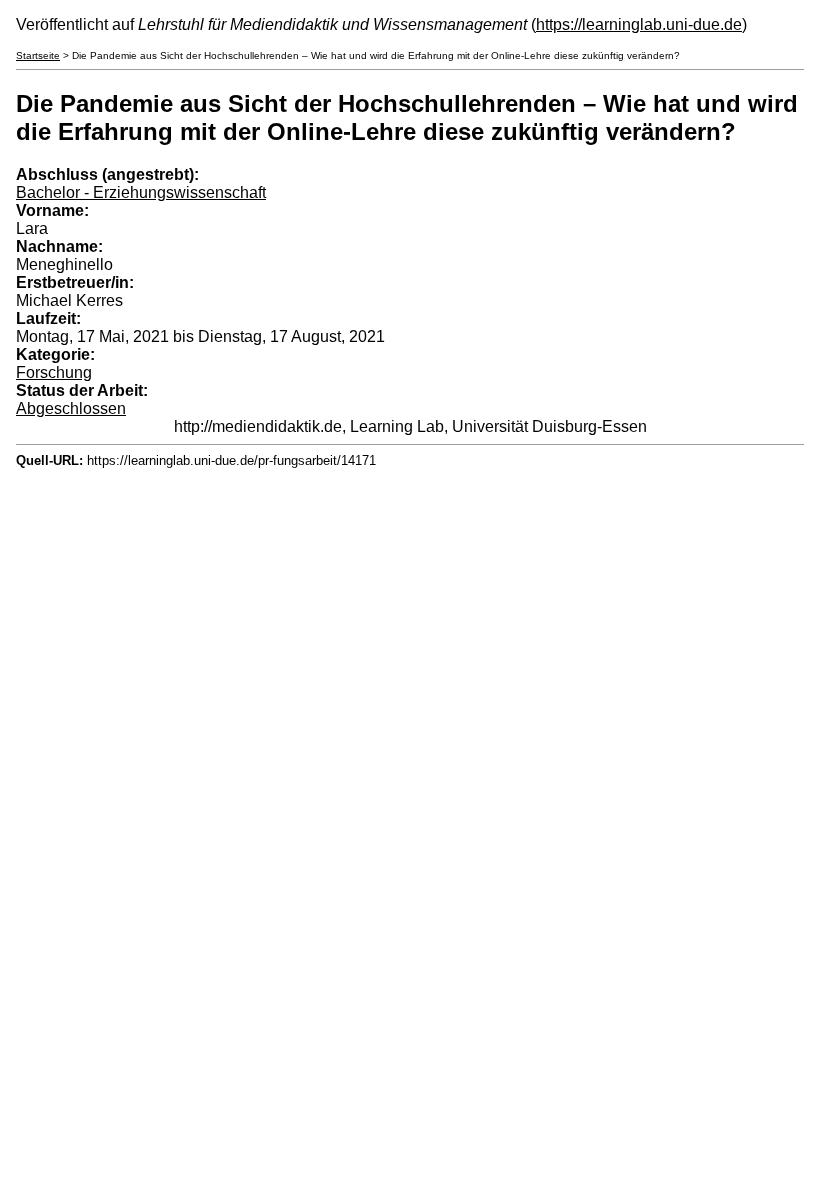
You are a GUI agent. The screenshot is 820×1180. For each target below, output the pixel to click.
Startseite (38, 55)
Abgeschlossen (71, 408)
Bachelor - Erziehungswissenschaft (141, 192)
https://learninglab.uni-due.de (639, 24)
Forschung (54, 372)
